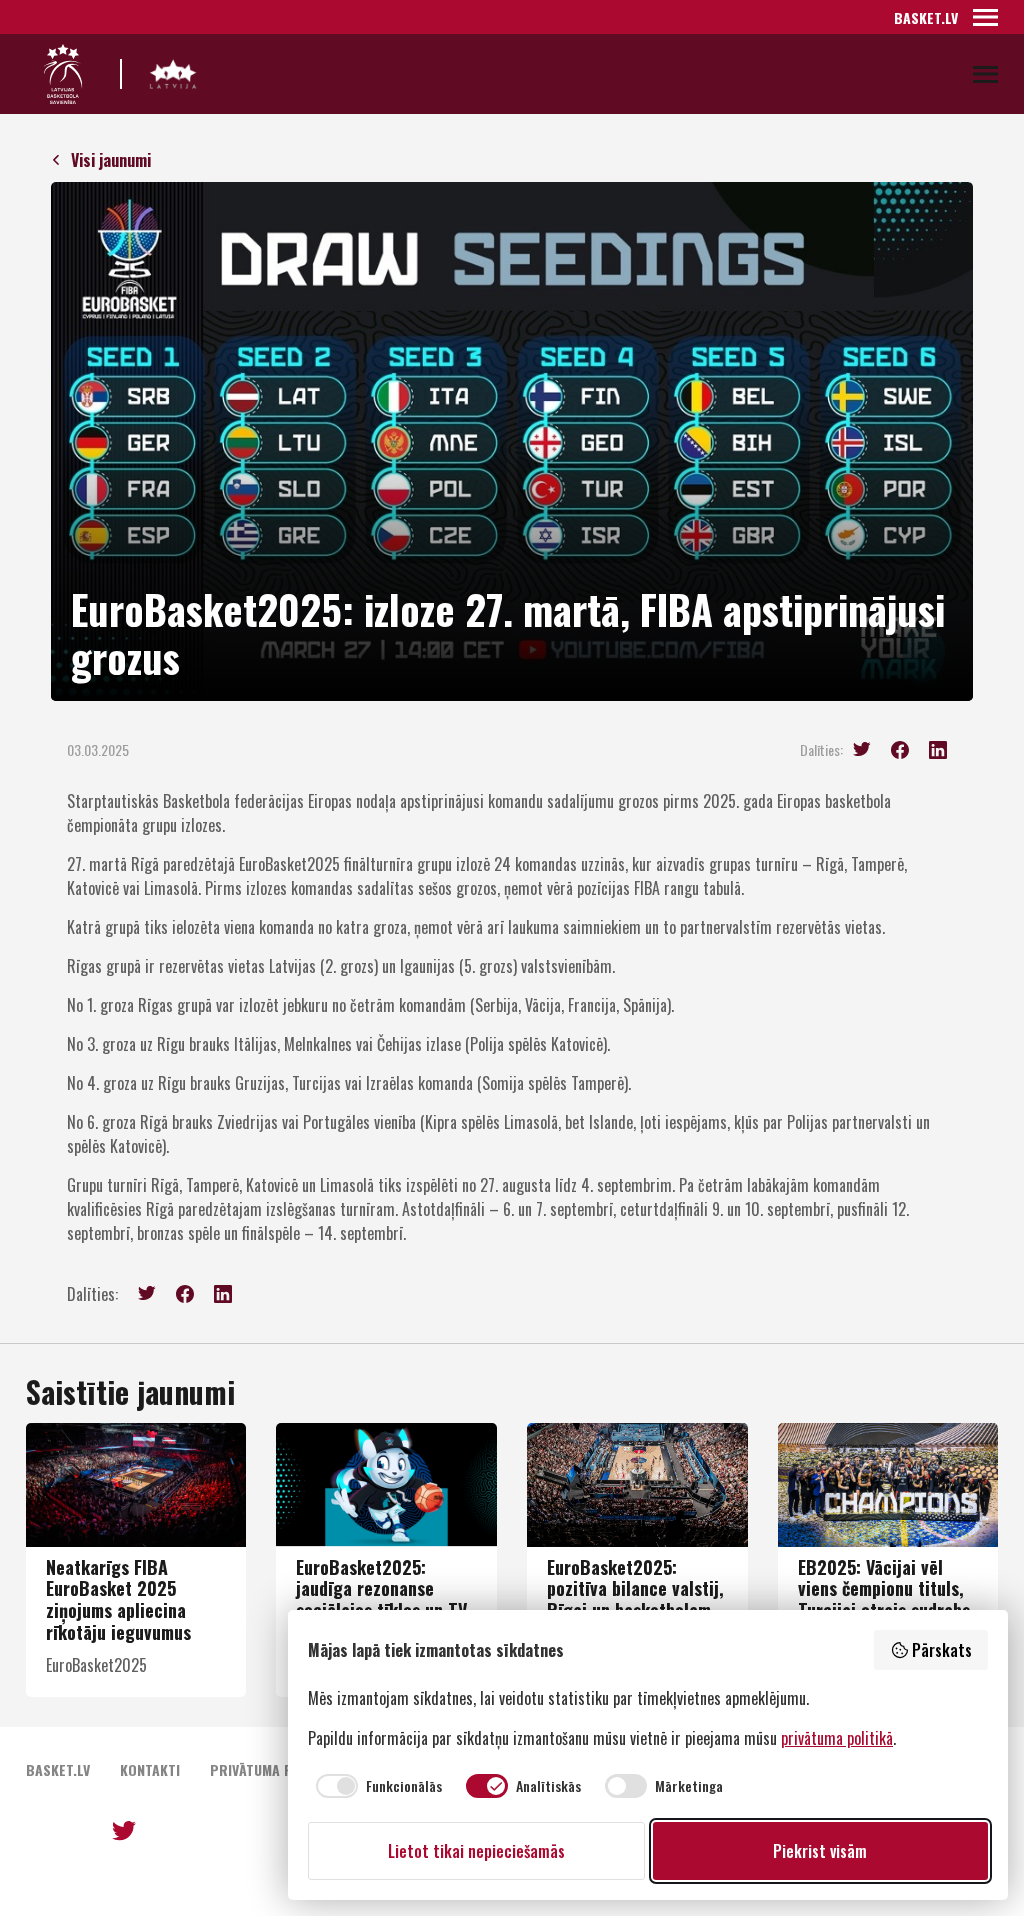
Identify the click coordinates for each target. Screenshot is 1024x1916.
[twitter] (862, 749)
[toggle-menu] (985, 17)
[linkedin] (938, 750)
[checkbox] (375, 1786)
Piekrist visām (820, 1851)
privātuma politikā (837, 1738)
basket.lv (926, 17)
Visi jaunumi (111, 160)
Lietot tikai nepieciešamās (476, 1851)
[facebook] (900, 750)
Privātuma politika (275, 1769)
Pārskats (942, 1650)
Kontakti (150, 1769)
